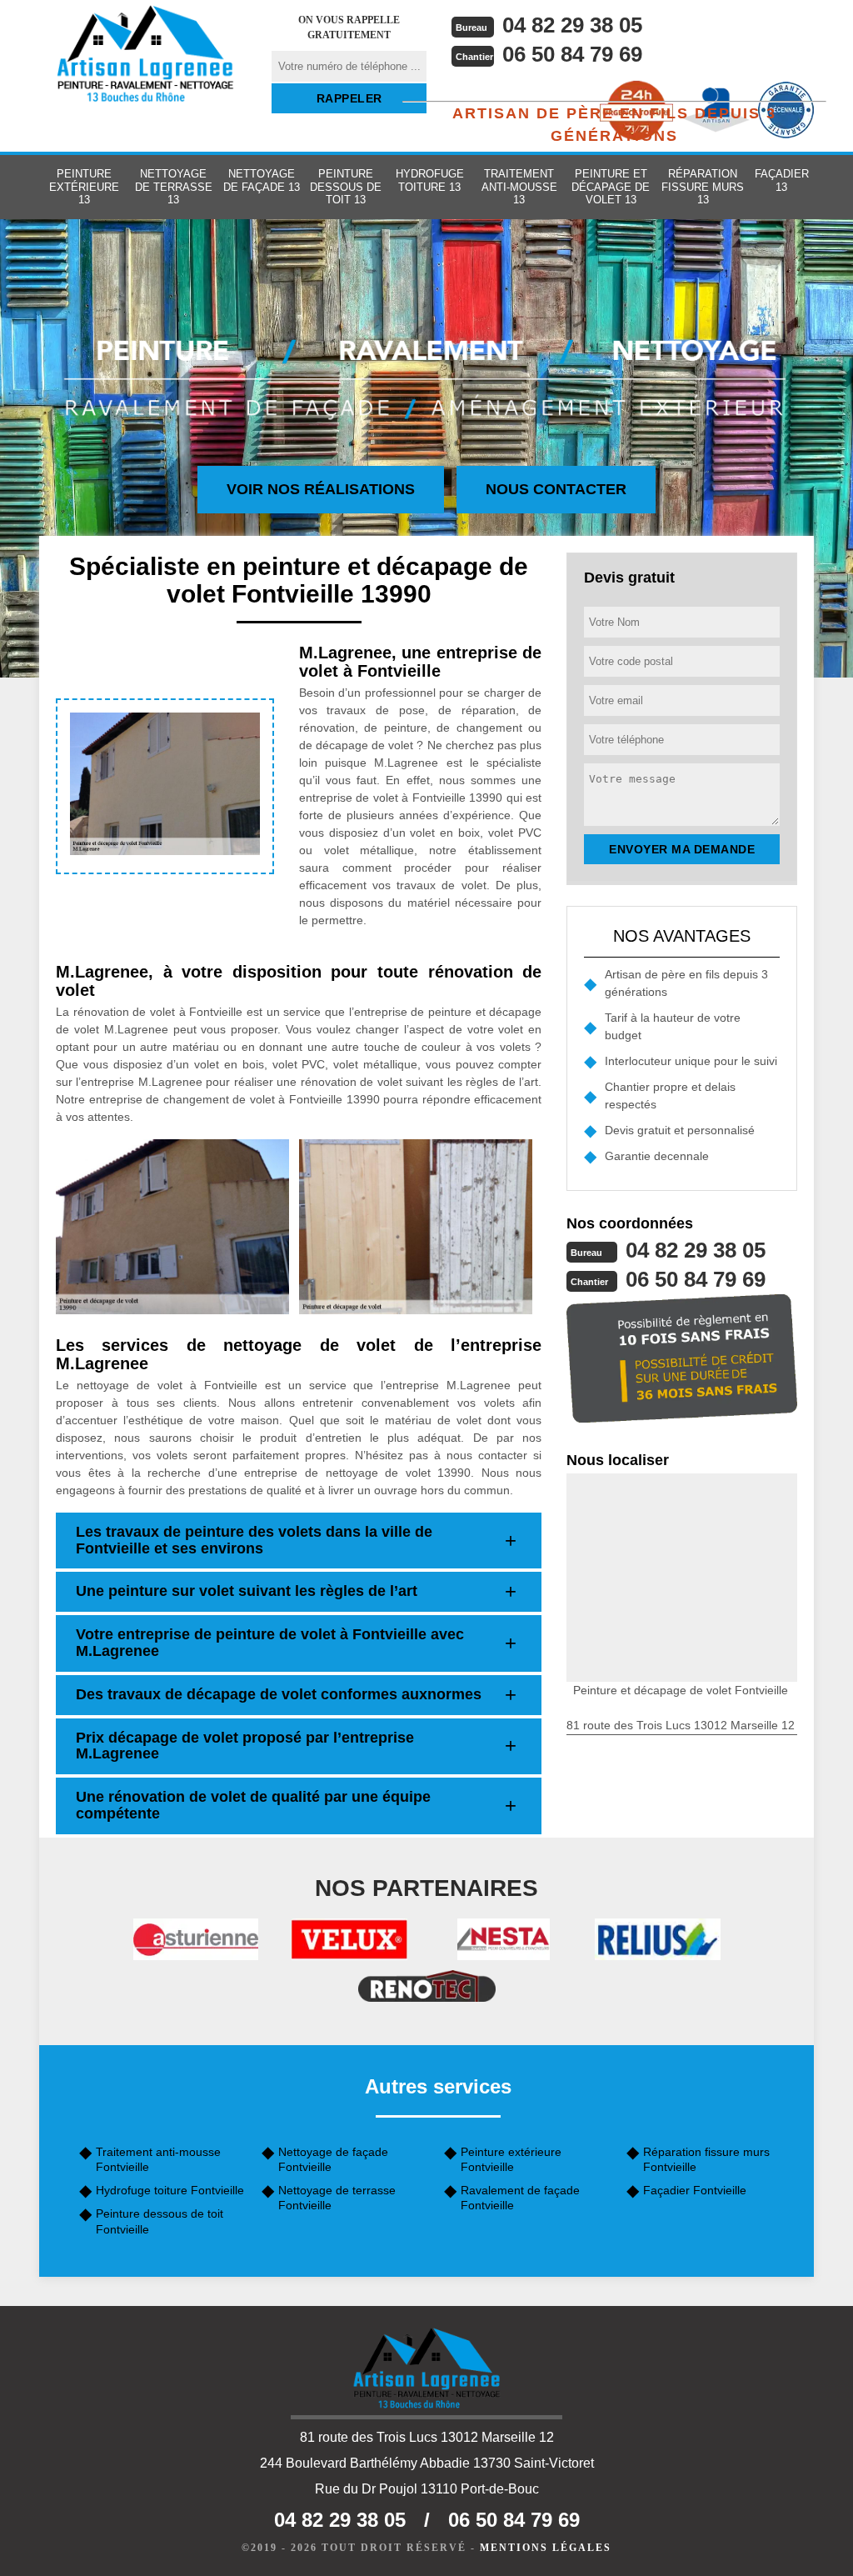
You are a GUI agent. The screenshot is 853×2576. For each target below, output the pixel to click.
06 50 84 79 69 (572, 54)
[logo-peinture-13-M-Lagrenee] (145, 54)
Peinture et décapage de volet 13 (611, 187)
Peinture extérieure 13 (84, 187)
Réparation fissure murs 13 (703, 187)
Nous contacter (556, 489)
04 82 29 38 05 (572, 25)
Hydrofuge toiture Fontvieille (170, 2190)
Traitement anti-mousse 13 (519, 187)
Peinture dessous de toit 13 (346, 187)
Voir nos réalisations (321, 489)
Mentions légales (546, 2548)
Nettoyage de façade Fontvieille (333, 2159)
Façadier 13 (782, 180)
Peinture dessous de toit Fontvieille (160, 2221)
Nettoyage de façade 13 (262, 180)
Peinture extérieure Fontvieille (511, 2159)
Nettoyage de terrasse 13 (174, 187)
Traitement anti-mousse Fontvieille (158, 2159)
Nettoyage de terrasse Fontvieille (337, 2198)
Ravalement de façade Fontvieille (520, 2198)
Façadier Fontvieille (695, 2190)
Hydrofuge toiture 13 (430, 180)
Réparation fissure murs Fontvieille (706, 2159)
